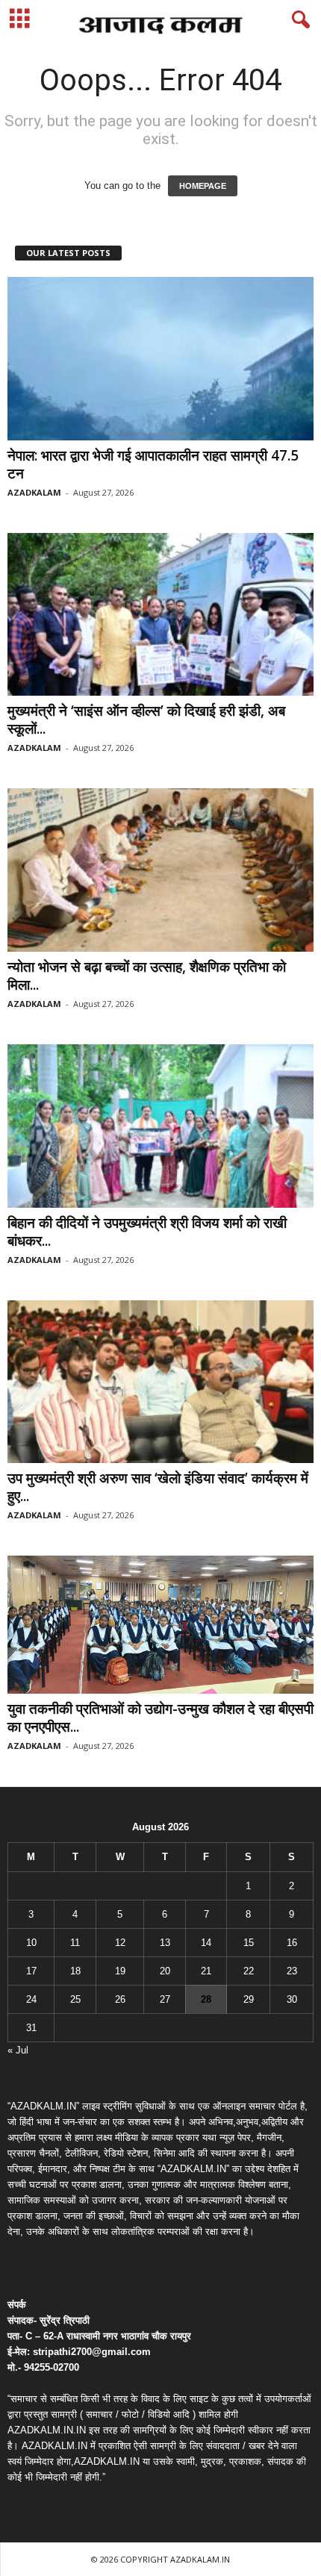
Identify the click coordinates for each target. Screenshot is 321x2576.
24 (31, 1999)
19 (120, 1971)
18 (75, 1971)
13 (165, 1943)
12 (120, 1943)
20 (165, 1971)
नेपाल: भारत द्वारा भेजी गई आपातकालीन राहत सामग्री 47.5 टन (153, 464)
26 (120, 1999)
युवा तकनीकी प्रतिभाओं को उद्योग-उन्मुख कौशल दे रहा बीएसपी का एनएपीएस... (160, 1718)
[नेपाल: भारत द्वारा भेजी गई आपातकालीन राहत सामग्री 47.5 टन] (160, 359)
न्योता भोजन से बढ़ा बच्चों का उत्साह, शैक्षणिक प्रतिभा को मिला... (147, 976)
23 (292, 1971)
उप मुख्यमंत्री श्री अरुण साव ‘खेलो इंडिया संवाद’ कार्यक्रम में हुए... (158, 1487)
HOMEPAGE (203, 186)
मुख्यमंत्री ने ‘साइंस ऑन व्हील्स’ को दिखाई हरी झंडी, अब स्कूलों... (146, 720)
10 (31, 1943)
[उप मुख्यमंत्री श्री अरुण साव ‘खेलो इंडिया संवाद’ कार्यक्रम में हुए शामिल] (160, 1382)
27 (165, 1999)
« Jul (18, 2050)
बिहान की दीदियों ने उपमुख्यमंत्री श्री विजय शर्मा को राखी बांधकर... (147, 1232)
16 (292, 1943)
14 (206, 1943)
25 (75, 1999)
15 (249, 1943)
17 (31, 1971)
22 (249, 1971)
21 (206, 1971)
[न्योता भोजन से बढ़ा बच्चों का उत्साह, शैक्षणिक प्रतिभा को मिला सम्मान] (160, 870)
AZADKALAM (34, 492)
